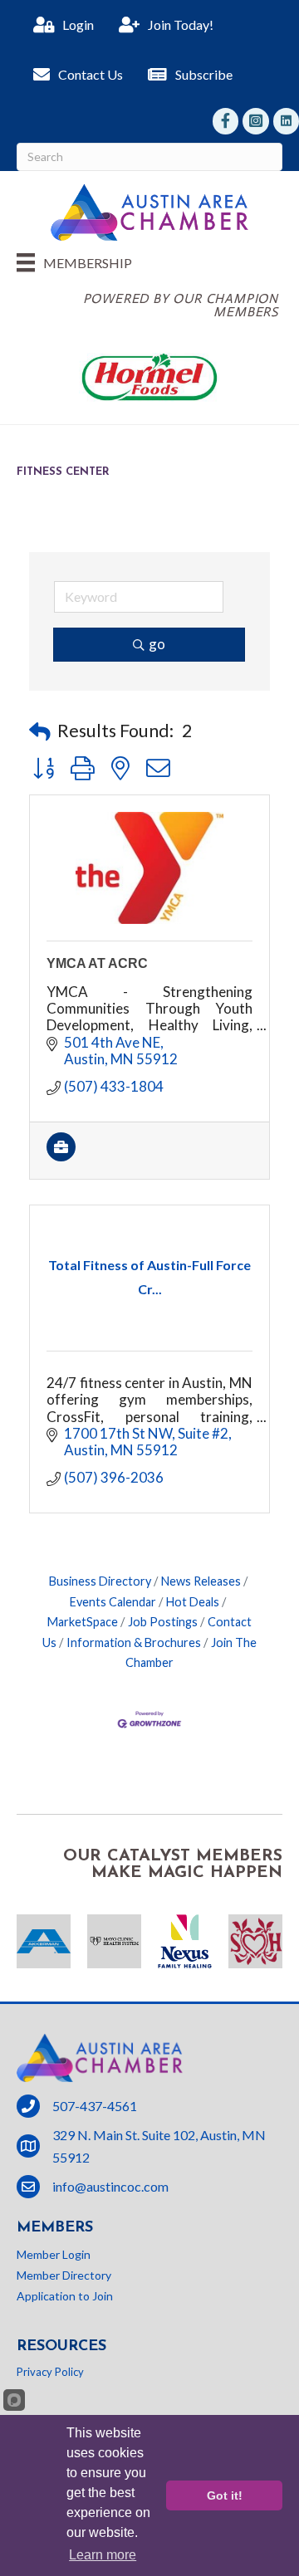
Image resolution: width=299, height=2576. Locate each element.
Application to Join (65, 2296)
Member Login (54, 2254)
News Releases (201, 1581)
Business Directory (100, 1581)
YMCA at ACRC (97, 963)
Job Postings (163, 1622)
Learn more (103, 2555)
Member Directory (64, 2275)
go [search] (157, 644)
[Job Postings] (61, 1156)
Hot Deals (193, 1602)
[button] (40, 731)
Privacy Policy (50, 2372)
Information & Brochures (134, 1642)
